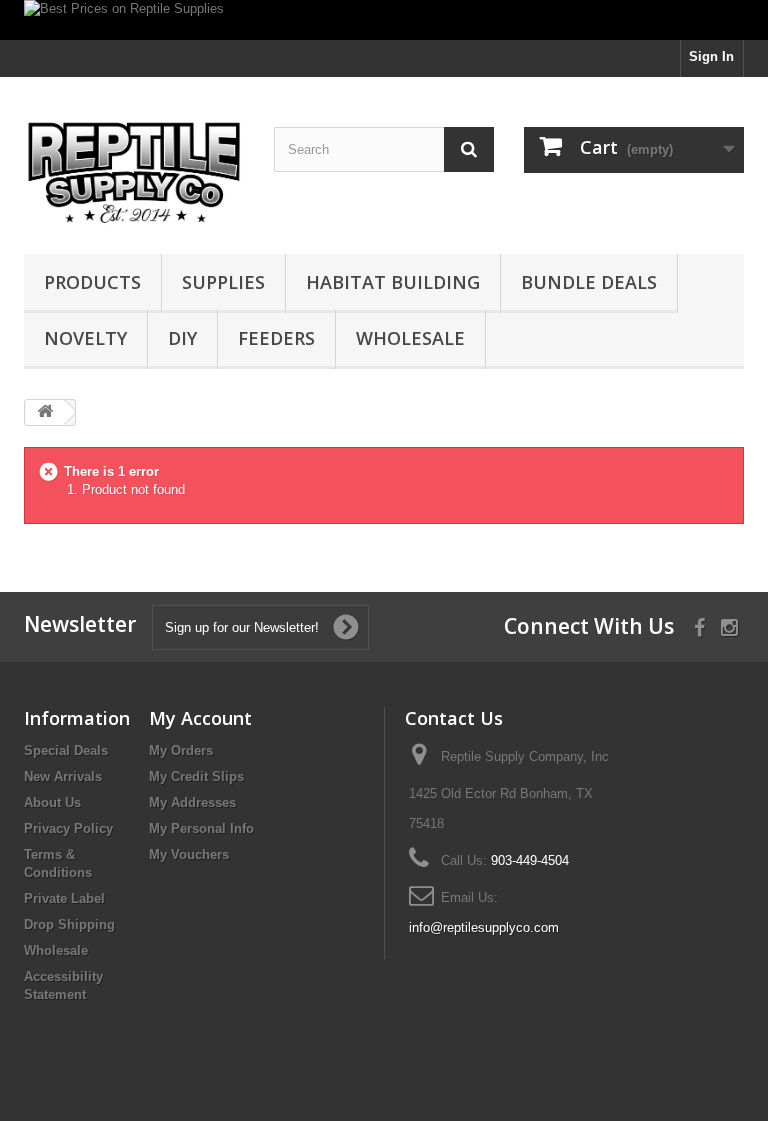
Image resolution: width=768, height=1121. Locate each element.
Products (92, 282)
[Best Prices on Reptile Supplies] (384, 20)
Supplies (223, 282)
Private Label (64, 898)
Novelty (85, 338)
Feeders (276, 338)
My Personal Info (201, 828)
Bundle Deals (589, 282)
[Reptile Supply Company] (134, 173)
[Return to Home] (45, 412)
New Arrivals (63, 776)
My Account (200, 718)
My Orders (181, 750)
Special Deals (66, 750)
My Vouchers (189, 854)
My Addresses (192, 802)
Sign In (711, 56)
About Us (52, 802)
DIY (182, 338)
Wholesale (410, 338)
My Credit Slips (196, 776)
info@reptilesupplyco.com (484, 927)
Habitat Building (393, 282)
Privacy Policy (68, 828)
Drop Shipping (69, 924)
